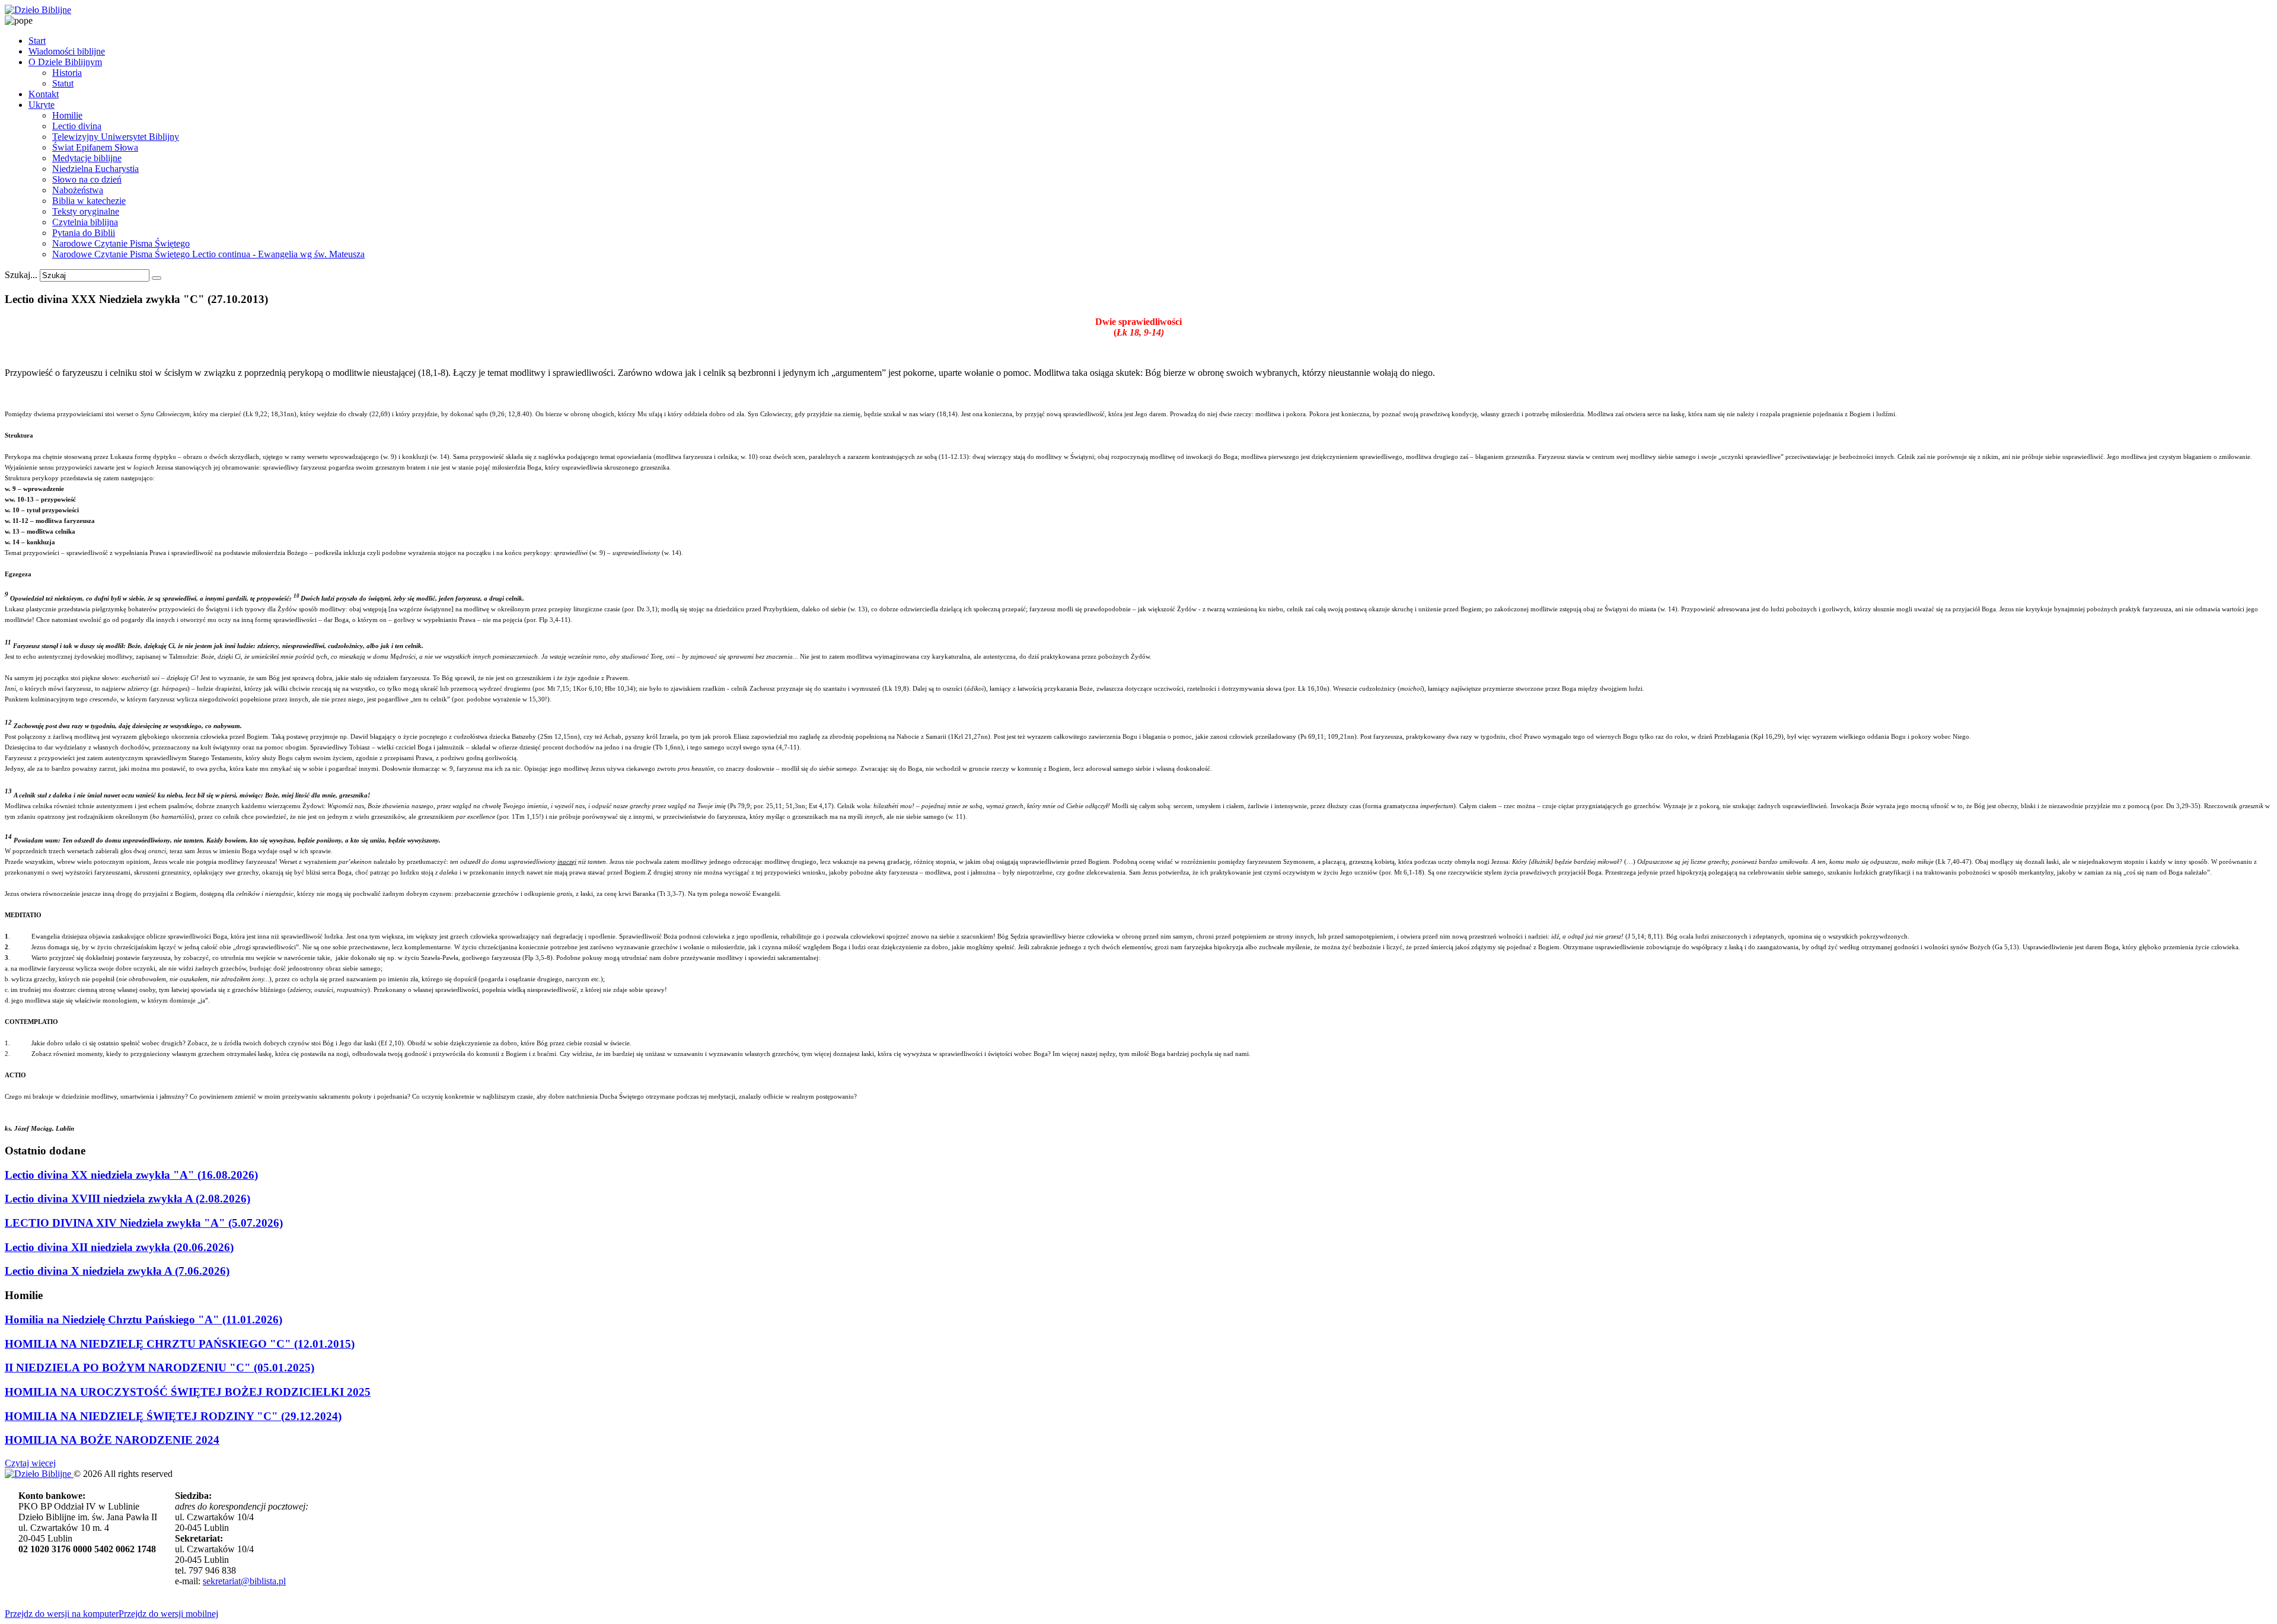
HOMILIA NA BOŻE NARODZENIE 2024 (112, 1440)
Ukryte (42, 105)
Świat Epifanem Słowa (95, 147)
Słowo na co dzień (87, 179)
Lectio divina (77, 126)
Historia (67, 73)
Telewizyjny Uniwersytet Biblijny (116, 137)
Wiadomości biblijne (67, 51)
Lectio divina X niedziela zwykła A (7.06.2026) (117, 1271)
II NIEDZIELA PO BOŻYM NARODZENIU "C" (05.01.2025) (160, 1368)
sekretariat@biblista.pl (244, 1581)
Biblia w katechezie (89, 201)
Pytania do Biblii (84, 233)
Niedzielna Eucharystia (95, 169)
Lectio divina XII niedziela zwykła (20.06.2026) (119, 1247)
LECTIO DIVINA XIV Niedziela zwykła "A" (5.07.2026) (144, 1223)
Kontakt (44, 94)
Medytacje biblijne (87, 158)
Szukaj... (21, 275)
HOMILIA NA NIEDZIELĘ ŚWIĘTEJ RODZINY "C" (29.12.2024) (173, 1416)
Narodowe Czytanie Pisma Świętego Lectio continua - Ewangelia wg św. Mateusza (208, 254)
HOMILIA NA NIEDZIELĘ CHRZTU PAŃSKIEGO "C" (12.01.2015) (180, 1344)
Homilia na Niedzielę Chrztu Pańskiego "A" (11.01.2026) (143, 1320)
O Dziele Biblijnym (65, 62)
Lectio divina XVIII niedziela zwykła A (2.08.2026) (127, 1199)
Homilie (67, 115)
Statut (63, 83)
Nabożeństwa (78, 190)
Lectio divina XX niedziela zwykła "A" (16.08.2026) (131, 1175)
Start (37, 41)
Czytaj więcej (30, 1463)
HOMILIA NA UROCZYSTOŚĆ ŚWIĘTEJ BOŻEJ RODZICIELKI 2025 (188, 1392)
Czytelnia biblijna (85, 222)
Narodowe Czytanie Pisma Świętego (121, 243)
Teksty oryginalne (86, 211)
